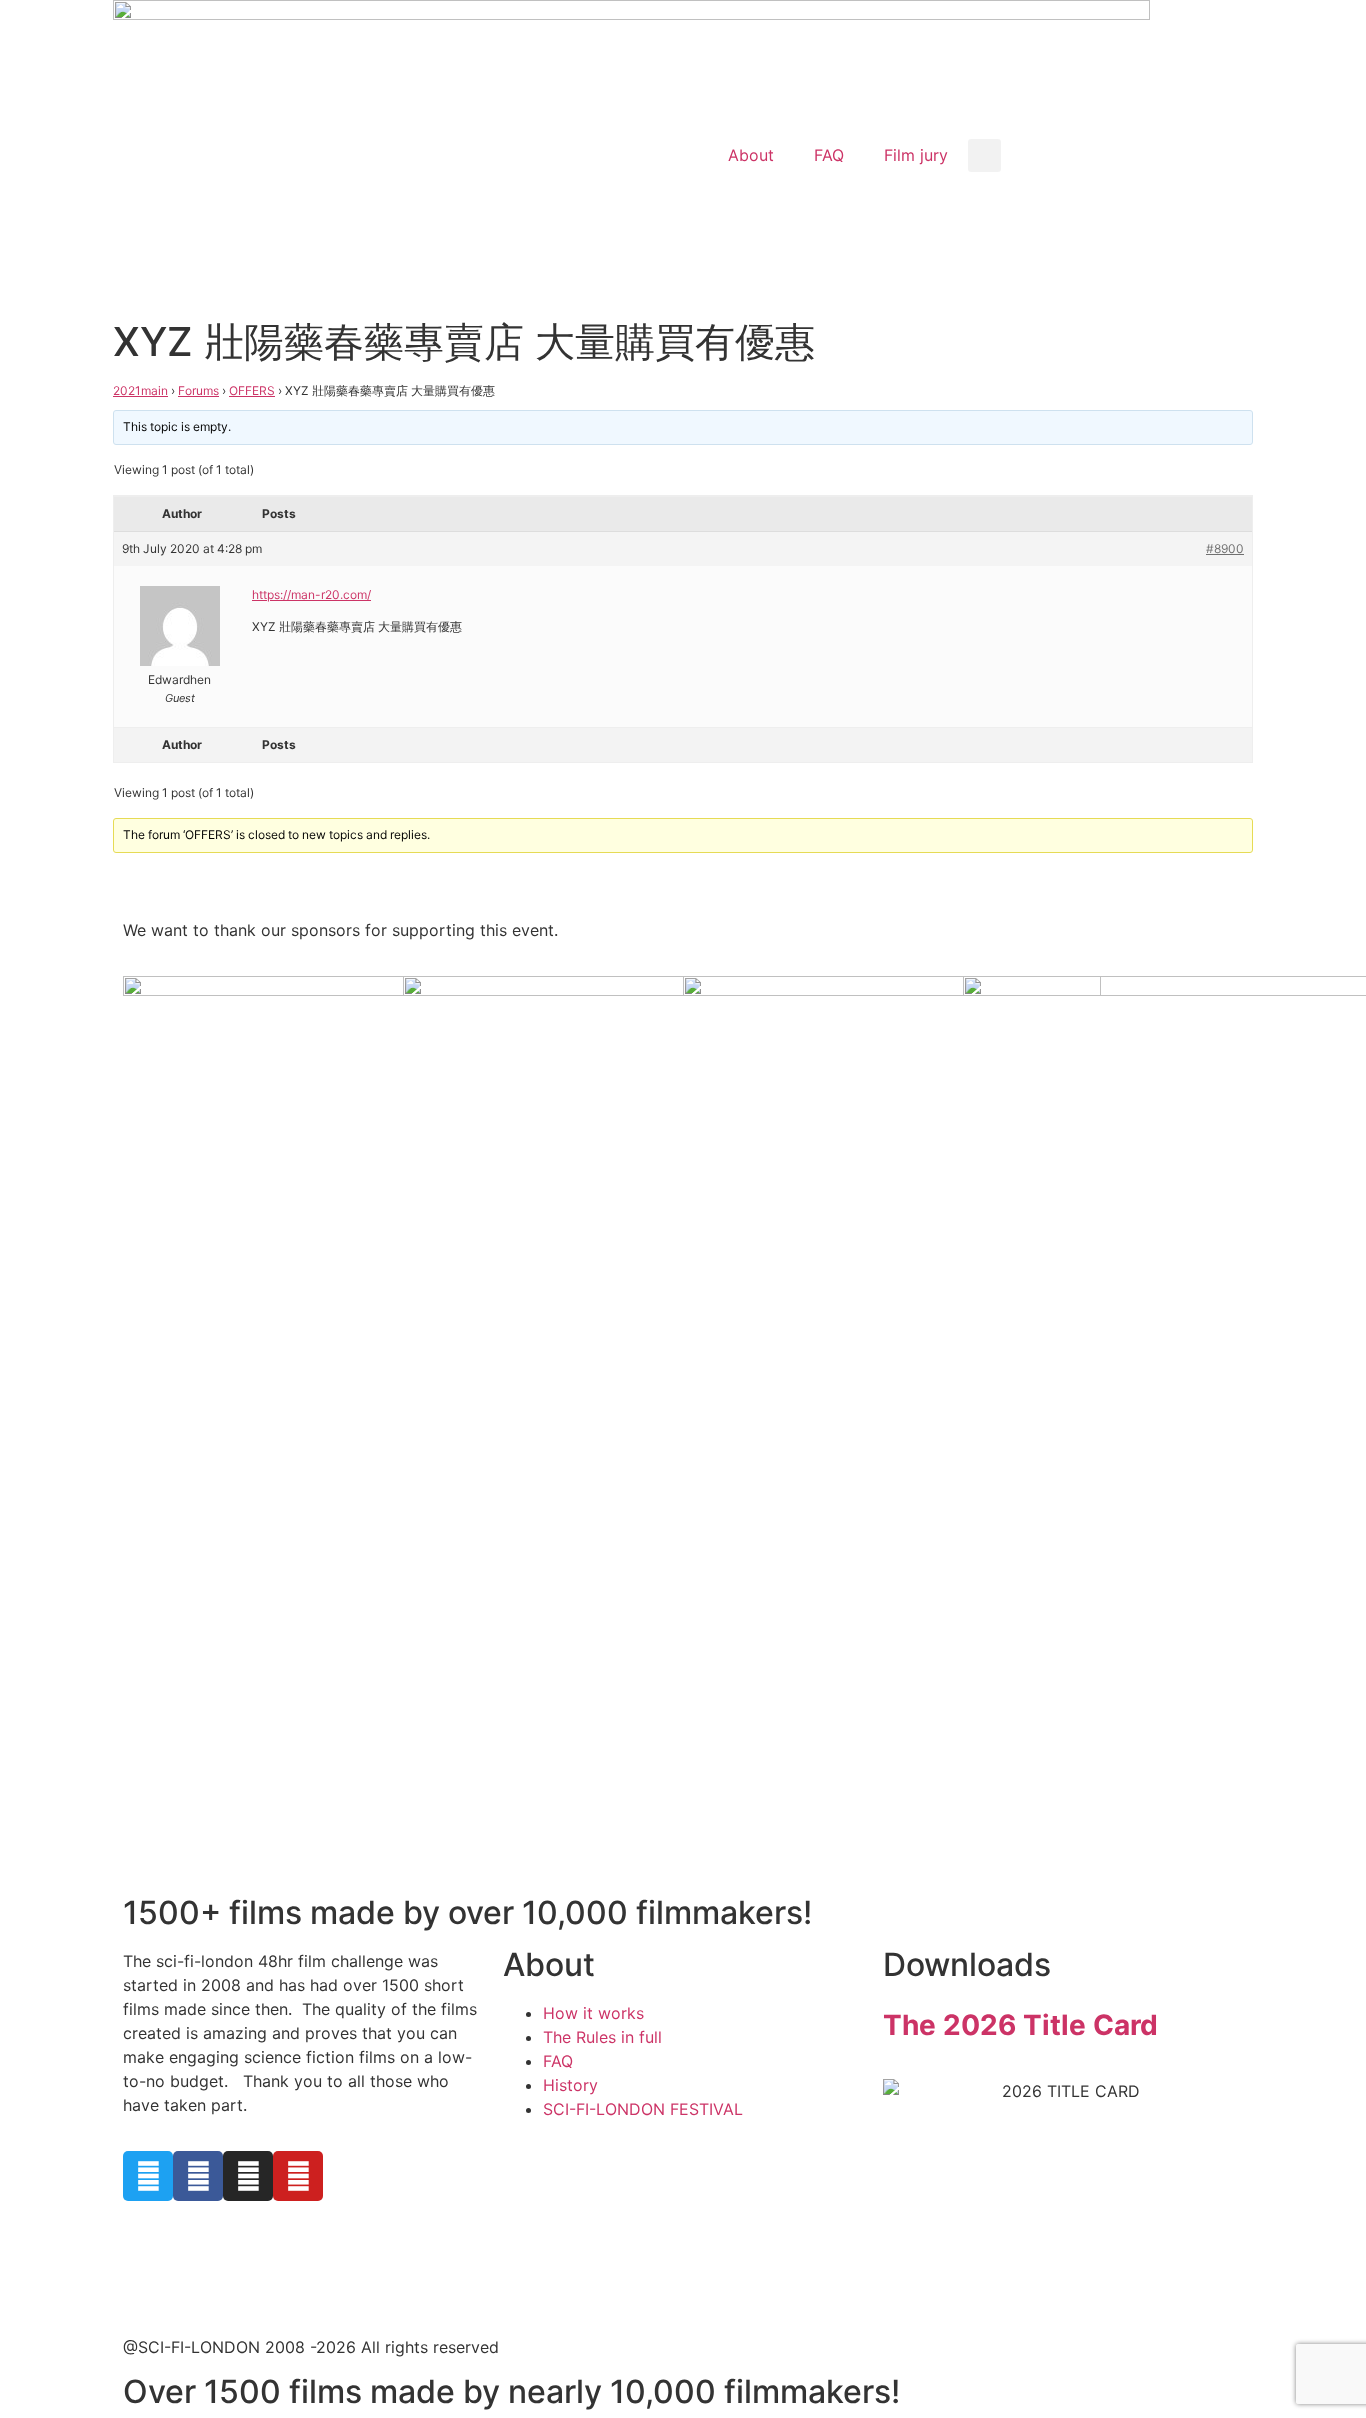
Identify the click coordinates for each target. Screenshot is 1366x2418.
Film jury (916, 155)
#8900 (1225, 548)
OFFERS (252, 390)
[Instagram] (248, 2176)
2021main (140, 390)
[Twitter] (148, 2176)
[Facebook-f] (198, 2176)
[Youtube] (298, 2176)
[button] (984, 155)
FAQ (829, 155)
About (751, 155)
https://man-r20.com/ (311, 594)
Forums (198, 390)
